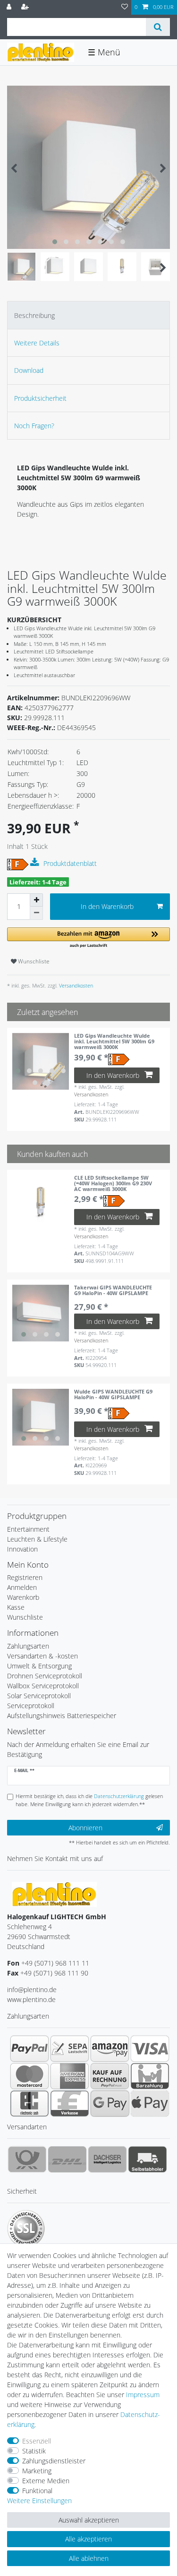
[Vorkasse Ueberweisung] (70, 2103)
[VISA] (150, 2048)
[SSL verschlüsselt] (26, 2229)
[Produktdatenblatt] (36, 863)
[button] (88, 938)
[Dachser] (107, 2159)
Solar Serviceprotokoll (39, 1696)
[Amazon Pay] (110, 2048)
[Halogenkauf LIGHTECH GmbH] (54, 1893)
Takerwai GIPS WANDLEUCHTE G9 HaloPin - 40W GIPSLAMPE (113, 1291)
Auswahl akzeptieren (89, 2520)
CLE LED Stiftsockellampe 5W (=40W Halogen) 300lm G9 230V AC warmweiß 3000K (113, 1183)
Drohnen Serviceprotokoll (45, 1676)
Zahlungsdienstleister (54, 2461)
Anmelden (22, 1587)
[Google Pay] (110, 2103)
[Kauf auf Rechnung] (110, 2076)
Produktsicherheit (40, 398)
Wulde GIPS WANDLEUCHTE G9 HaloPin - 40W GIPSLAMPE (113, 1395)
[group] (41, 1061)
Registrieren (25, 1577)
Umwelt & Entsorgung (39, 1666)
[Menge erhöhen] (36, 900)
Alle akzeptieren (88, 2539)
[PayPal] (29, 2048)
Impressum (143, 2395)
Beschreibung (34, 315)
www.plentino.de (31, 1999)
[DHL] (67, 2159)
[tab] (88, 315)
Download (29, 370)
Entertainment (28, 1529)
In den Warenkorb (107, 906)
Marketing (37, 2471)
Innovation (22, 1549)
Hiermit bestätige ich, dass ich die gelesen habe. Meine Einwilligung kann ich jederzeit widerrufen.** (89, 1800)
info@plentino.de (32, 1989)
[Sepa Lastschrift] (70, 2048)
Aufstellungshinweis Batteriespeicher (62, 1716)
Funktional (37, 2491)
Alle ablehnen (89, 2558)
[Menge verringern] (36, 913)
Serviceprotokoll (31, 1706)
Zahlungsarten (28, 1646)
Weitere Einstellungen (39, 2501)
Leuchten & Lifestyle (37, 1539)
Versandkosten (75, 985)
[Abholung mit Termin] (147, 2159)
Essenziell (37, 2441)
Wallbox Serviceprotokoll (43, 1686)
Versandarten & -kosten (42, 1656)
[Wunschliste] (125, 7)
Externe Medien (46, 2481)
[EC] (29, 2103)
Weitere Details (37, 343)
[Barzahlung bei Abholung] (150, 2076)
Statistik (34, 2451)
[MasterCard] (29, 2076)
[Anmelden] (10, 7)
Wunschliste (33, 961)
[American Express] (70, 2076)
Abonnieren (85, 1828)
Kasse (16, 1607)
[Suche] (158, 27)
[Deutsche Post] (27, 2159)
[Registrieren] (26, 7)
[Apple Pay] (150, 2103)
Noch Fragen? (34, 426)
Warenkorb (23, 1597)
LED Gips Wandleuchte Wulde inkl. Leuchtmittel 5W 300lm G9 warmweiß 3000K (114, 1042)
